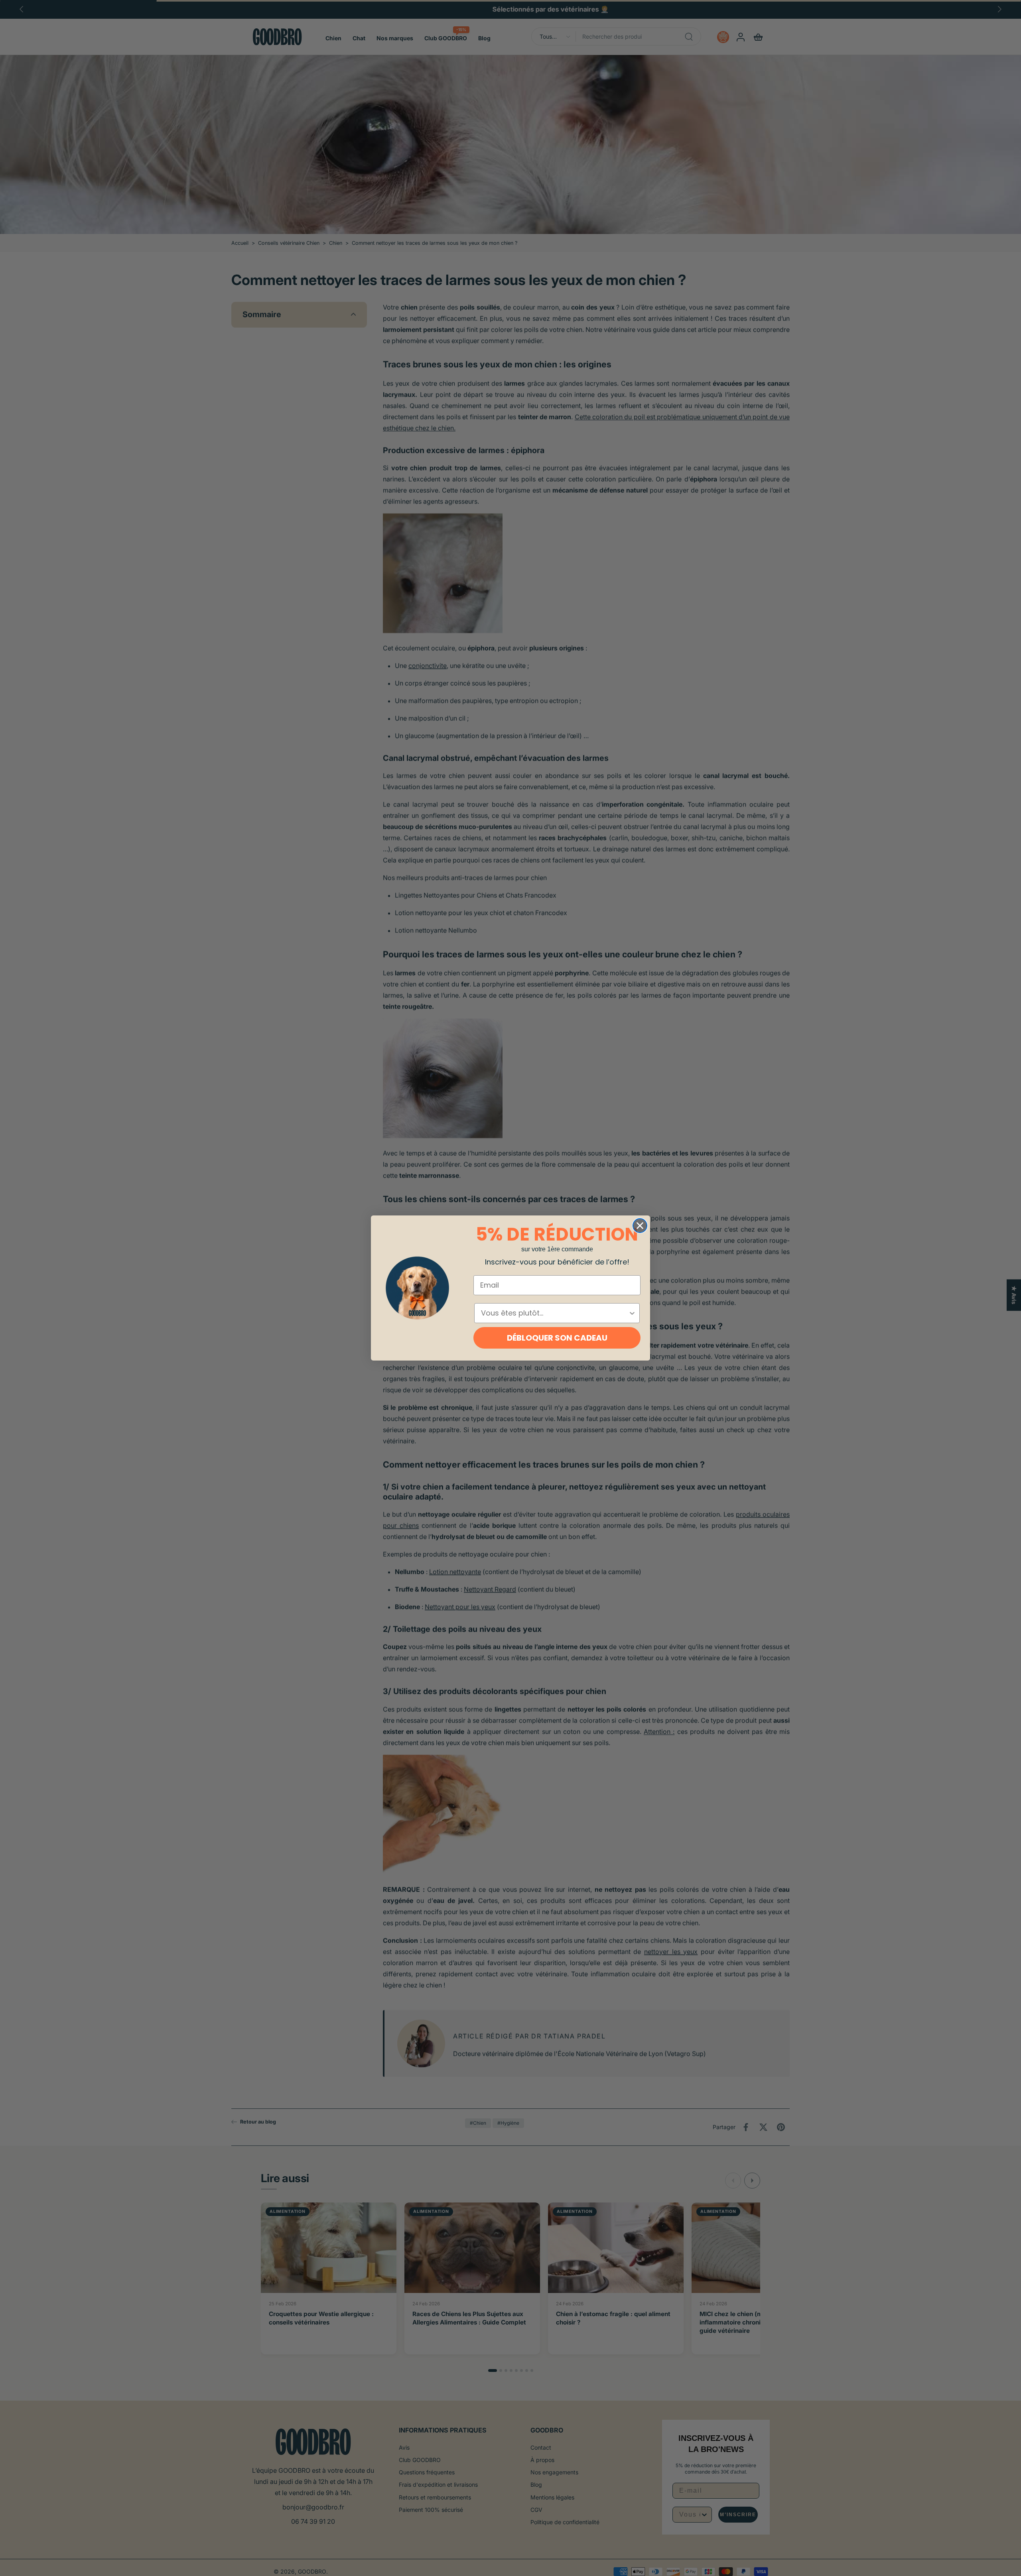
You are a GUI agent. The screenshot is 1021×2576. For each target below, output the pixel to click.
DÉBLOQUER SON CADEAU (557, 1338)
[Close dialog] (640, 1226)
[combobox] (555, 1313)
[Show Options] (632, 1313)
